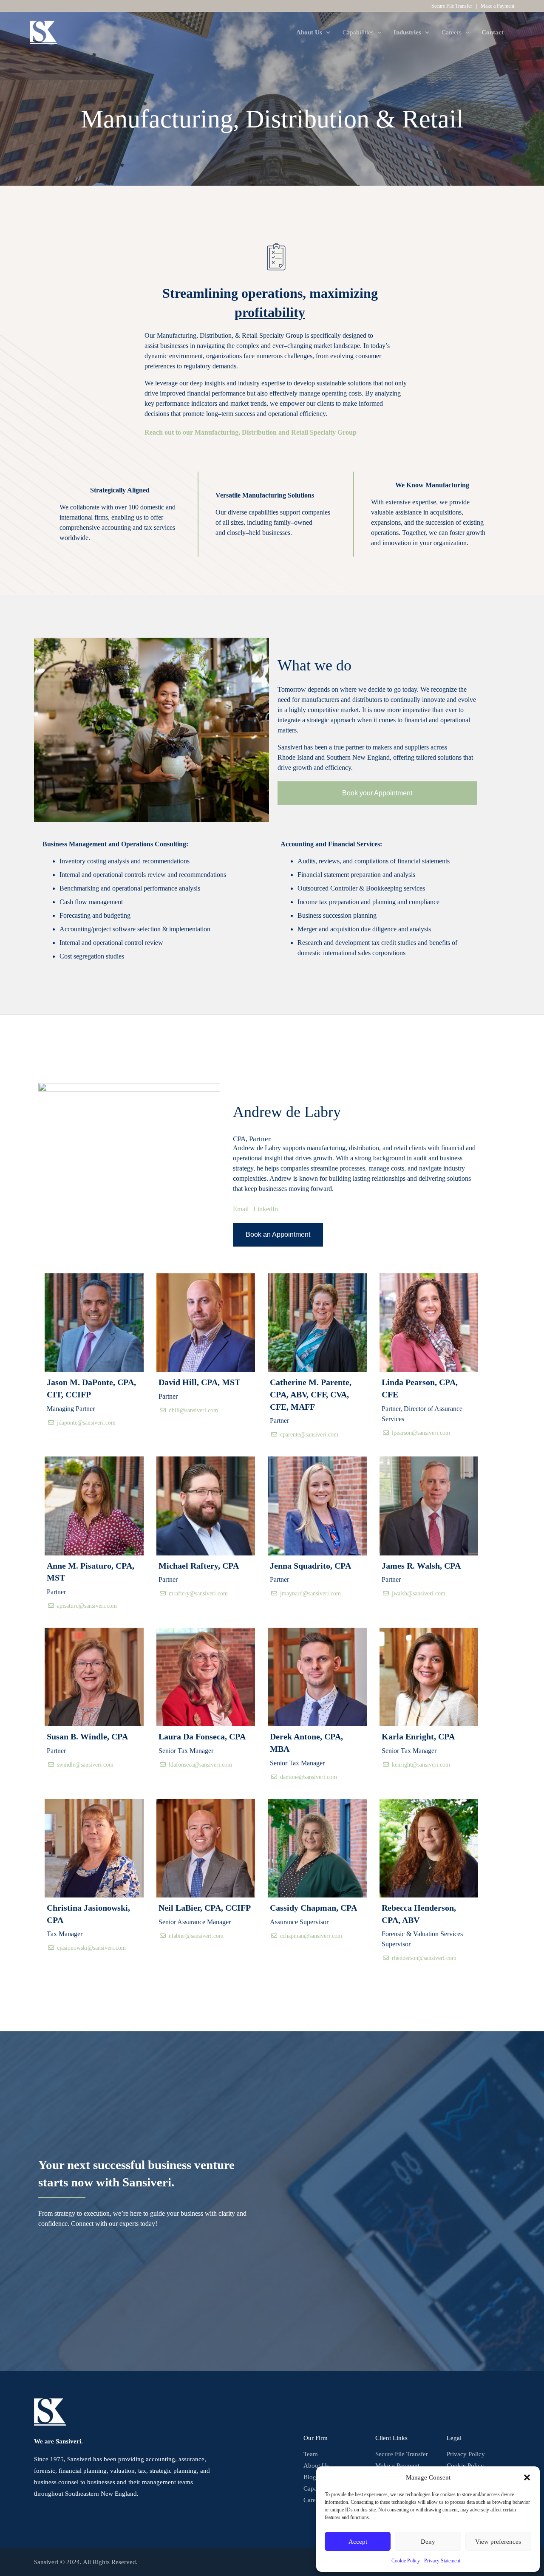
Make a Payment (497, 6)
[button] (527, 2477)
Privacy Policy (466, 2454)
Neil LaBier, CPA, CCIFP (205, 1908)
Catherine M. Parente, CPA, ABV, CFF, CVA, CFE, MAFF (311, 1394)
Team (311, 2454)
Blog (310, 2477)
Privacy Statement (442, 2561)
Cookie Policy (406, 2561)
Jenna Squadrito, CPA (310, 1566)
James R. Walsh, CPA (421, 1566)
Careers (313, 2500)
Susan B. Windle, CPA (87, 1736)
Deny (428, 2542)
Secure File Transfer (452, 6)
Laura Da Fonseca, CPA (202, 1736)
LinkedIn (266, 1209)
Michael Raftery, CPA (199, 1566)
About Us (316, 2466)
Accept (358, 2542)
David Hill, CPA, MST (199, 1382)
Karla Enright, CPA (418, 1736)
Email (241, 1209)
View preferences (498, 2542)
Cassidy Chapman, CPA (313, 1908)
